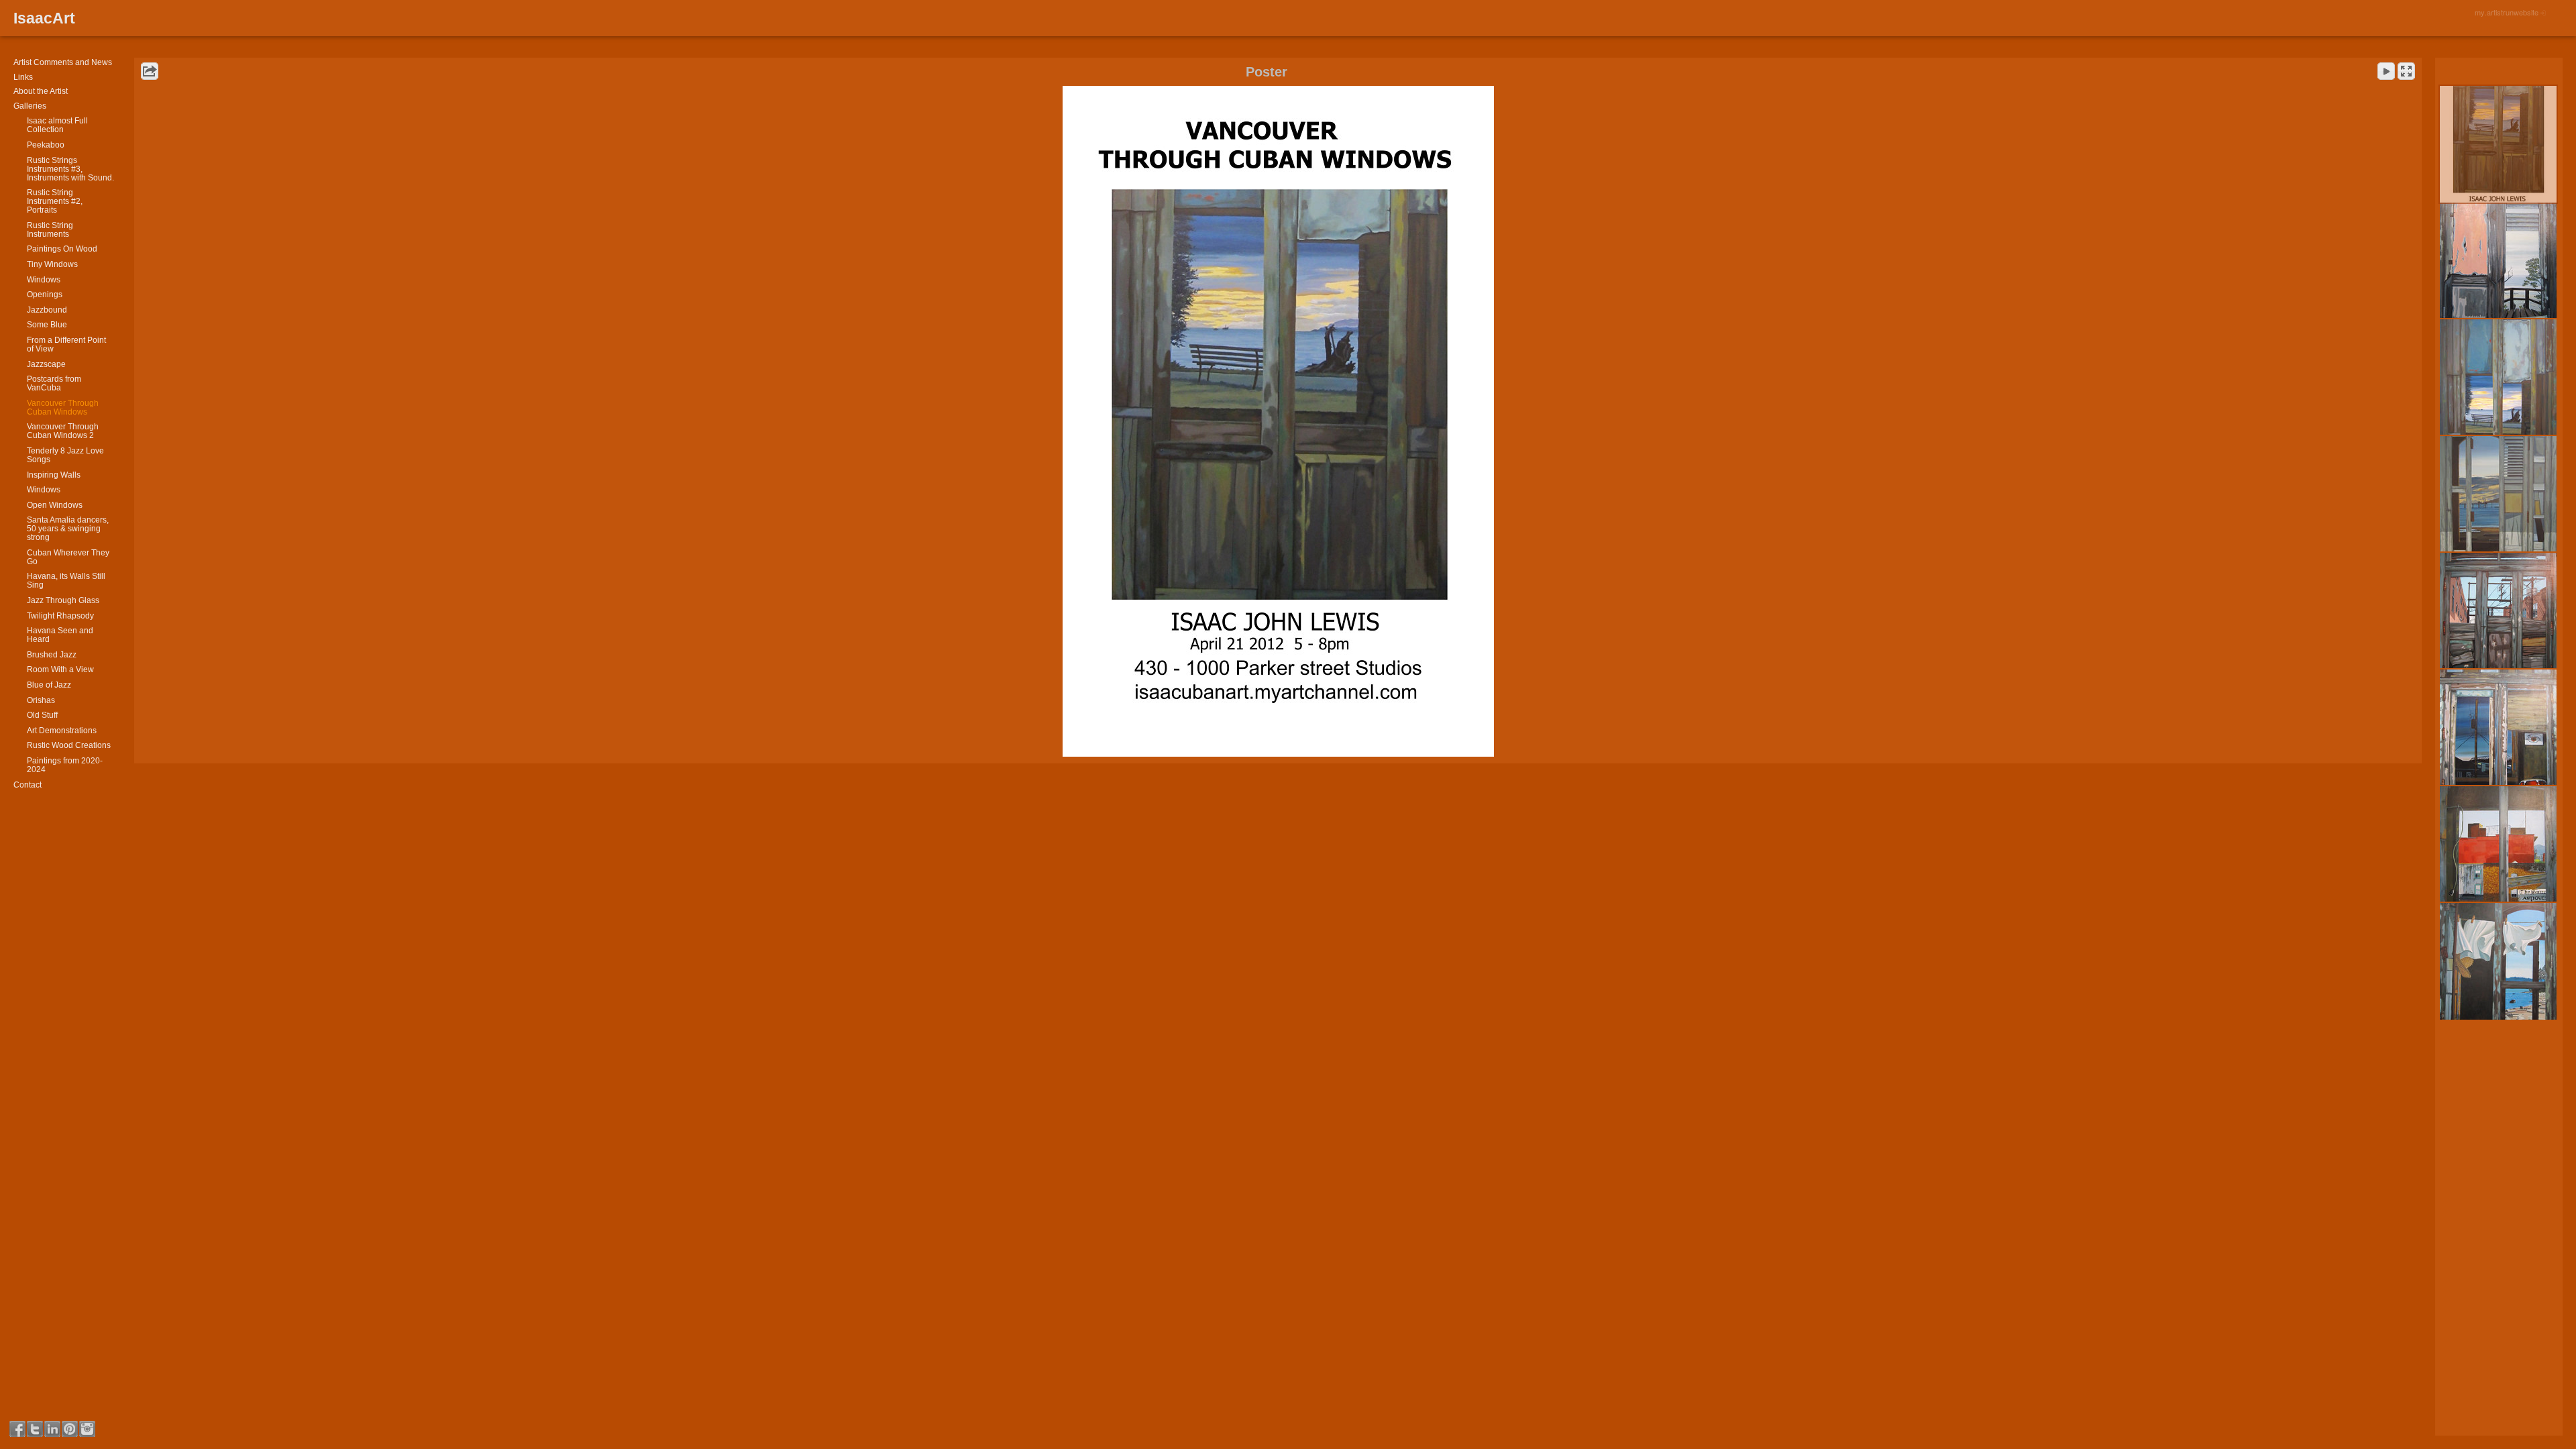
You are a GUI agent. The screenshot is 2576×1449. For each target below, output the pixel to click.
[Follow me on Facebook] (17, 1429)
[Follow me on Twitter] (35, 1429)
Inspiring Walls (54, 475)
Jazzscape (46, 364)
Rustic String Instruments (50, 230)
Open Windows (55, 505)
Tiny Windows (52, 264)
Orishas (41, 700)
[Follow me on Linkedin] (52, 1429)
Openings (45, 294)
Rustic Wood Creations (69, 745)
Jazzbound (47, 310)
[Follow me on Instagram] (87, 1429)
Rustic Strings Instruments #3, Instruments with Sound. (70, 169)
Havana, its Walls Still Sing (66, 581)
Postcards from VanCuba (54, 383)
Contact (28, 785)
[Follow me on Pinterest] (70, 1429)
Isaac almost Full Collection (57, 125)
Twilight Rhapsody (60, 616)
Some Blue (47, 325)
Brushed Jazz (52, 655)
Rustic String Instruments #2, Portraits (55, 201)
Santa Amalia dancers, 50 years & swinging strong (68, 529)
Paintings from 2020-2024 (65, 765)
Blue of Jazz (49, 685)
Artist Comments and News (63, 62)
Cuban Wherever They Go (68, 557)
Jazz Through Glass (63, 600)
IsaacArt (44, 18)
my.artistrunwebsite (2507, 12)
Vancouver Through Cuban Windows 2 (63, 431)
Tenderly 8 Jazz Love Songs (65, 455)
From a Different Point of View (66, 344)
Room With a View (60, 669)
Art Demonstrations (62, 731)
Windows (44, 280)
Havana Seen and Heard (60, 635)
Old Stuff (42, 715)
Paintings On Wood (62, 249)
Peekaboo (46, 145)
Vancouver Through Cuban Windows (63, 408)
